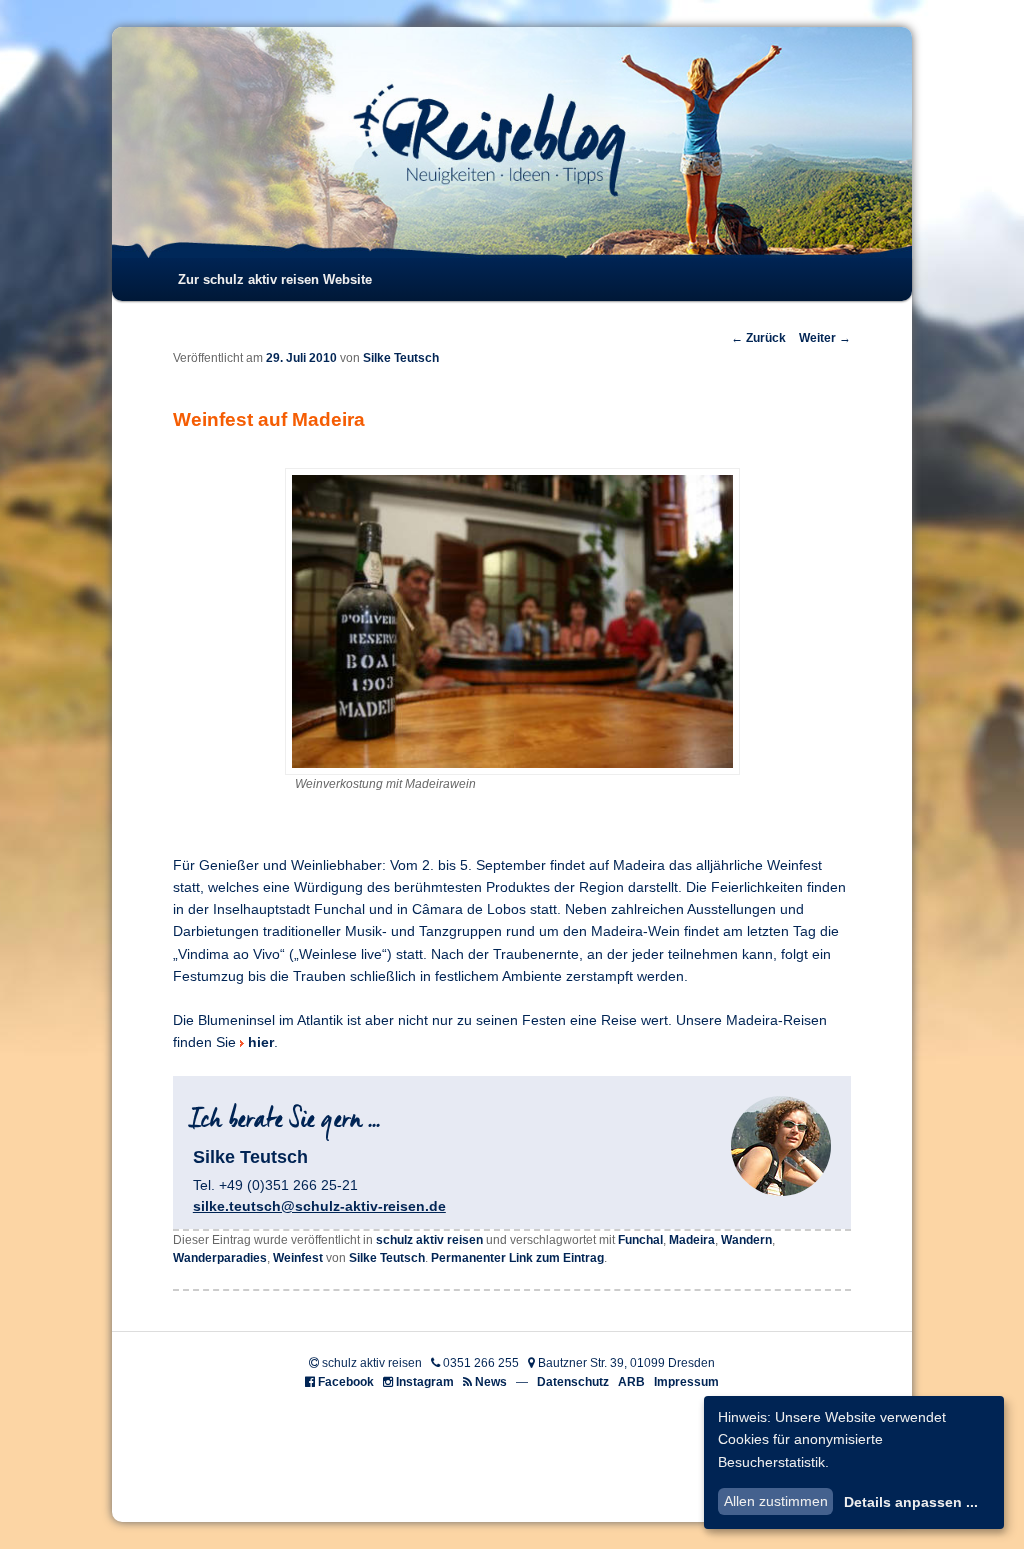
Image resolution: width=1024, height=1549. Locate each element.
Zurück (758, 338)
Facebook (346, 1382)
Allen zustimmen (776, 1501)
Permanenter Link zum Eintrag (517, 1258)
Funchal (640, 1240)
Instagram (425, 1382)
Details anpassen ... (911, 1502)
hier (261, 1042)
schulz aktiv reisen (429, 1240)
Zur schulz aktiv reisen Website (275, 279)
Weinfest (298, 1258)
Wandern (746, 1240)
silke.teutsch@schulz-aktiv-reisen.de (319, 1206)
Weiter (825, 338)
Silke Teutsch (401, 358)
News (491, 1382)
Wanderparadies (220, 1258)
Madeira (692, 1240)
